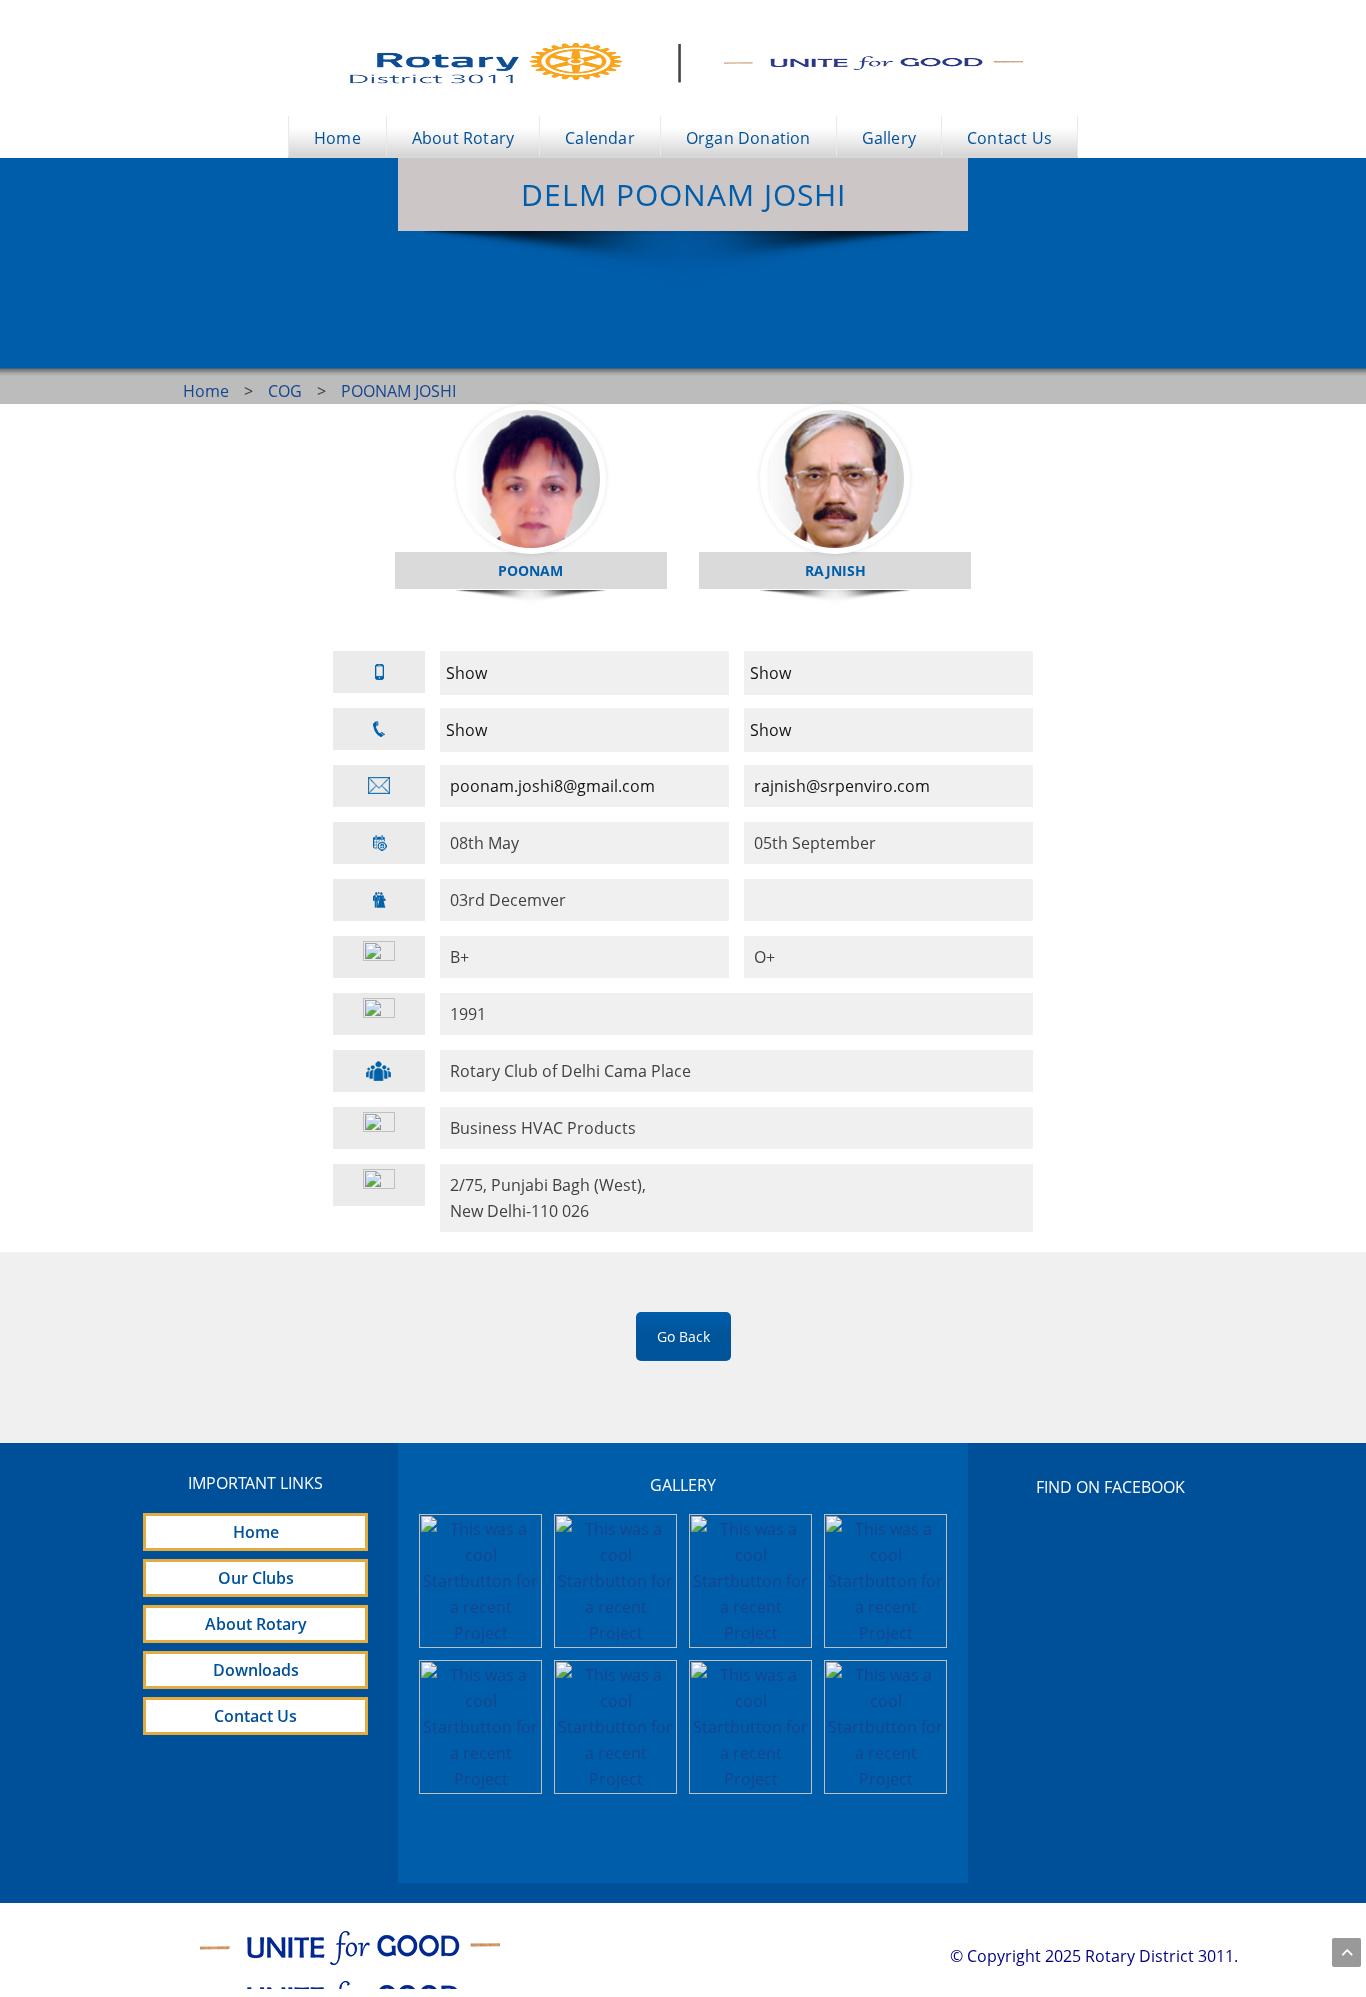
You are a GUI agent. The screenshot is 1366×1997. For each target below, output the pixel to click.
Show (466, 673)
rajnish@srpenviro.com (842, 786)
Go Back (683, 1336)
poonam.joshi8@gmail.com (552, 786)
